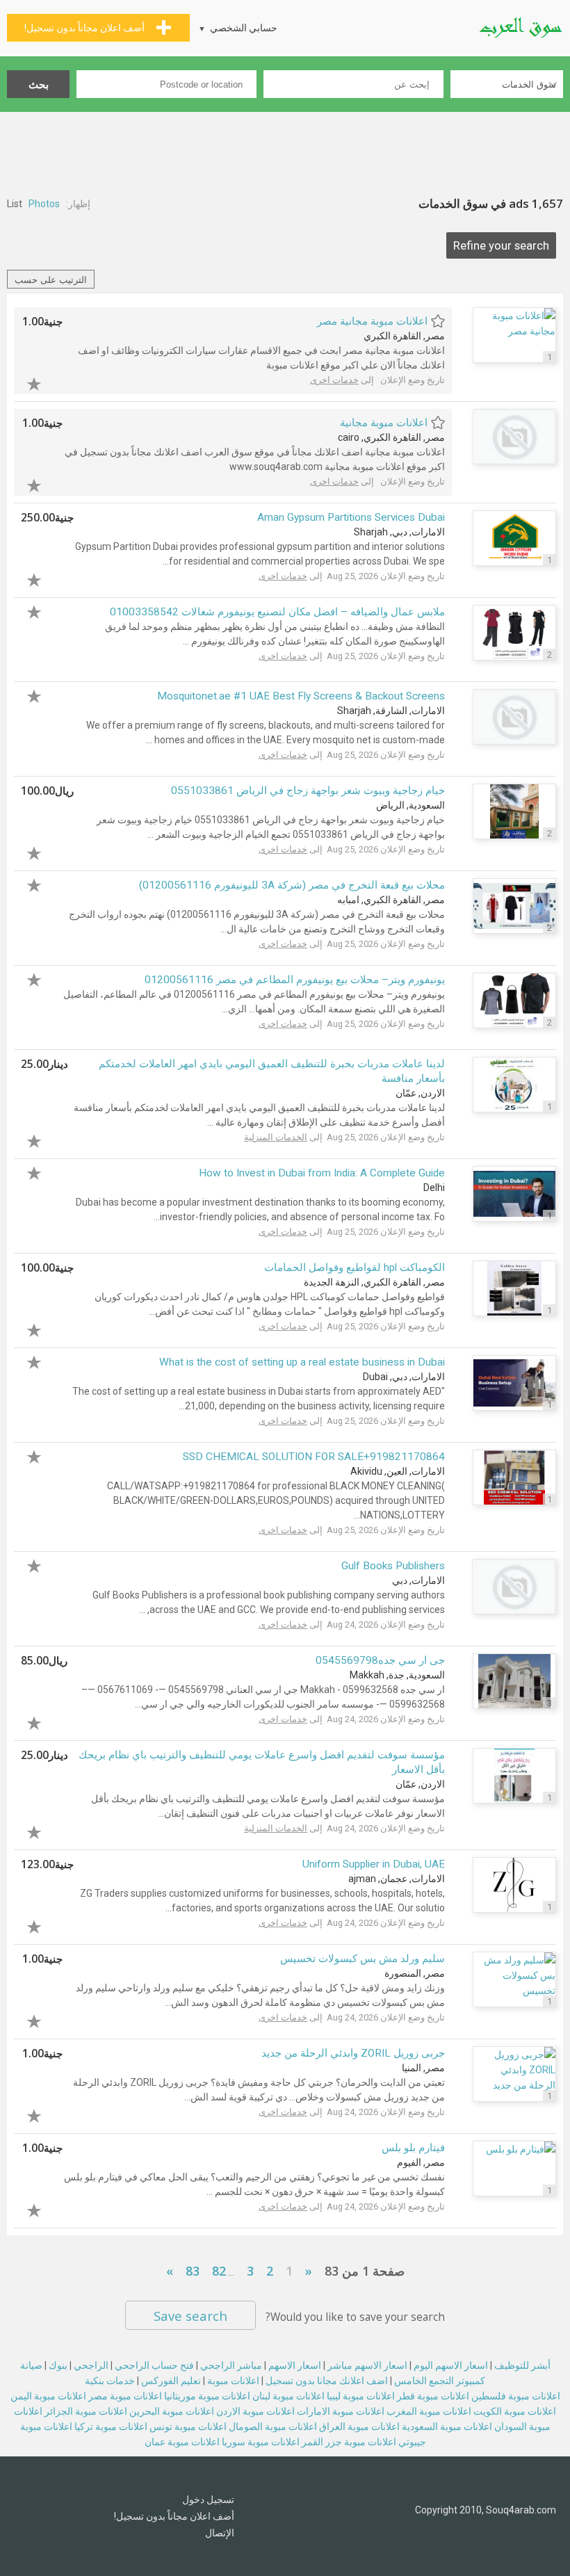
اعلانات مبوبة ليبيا (361, 2396)
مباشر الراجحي (231, 2365)
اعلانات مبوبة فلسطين (516, 2396)
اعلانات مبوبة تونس (188, 2427)
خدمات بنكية (110, 2381)
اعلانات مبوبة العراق (359, 2427)
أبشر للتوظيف (522, 2365)
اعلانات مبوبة (233, 2381)
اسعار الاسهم (295, 2365)
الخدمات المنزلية (276, 1137)
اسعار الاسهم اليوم (451, 2365)
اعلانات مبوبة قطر (433, 2396)
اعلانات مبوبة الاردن (255, 2411)
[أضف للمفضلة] (42, 382)
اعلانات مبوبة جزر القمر (349, 2442)
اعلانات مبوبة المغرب (429, 2411)
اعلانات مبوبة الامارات (341, 2411)
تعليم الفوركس (171, 2381)
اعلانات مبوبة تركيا (111, 2427)
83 (193, 2271)
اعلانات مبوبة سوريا (261, 2442)
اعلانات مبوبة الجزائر (86, 2411)
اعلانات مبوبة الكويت (515, 2411)
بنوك (58, 2365)
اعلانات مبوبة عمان (182, 2442)
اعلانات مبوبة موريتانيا (207, 2396)
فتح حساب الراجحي (154, 2365)
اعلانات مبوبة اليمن (48, 2396)
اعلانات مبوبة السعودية (447, 2427)
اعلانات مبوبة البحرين (172, 2411)
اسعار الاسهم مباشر (367, 2365)
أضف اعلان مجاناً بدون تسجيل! (174, 2516)
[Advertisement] (285, 150)
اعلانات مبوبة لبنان (288, 2396)
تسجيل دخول (208, 2500)
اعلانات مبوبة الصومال (273, 2427)
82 (219, 2271)
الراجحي (91, 2365)
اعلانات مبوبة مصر (125, 2396)
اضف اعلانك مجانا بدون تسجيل (327, 2381)
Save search (190, 2316)
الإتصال (220, 2533)
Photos (44, 204)
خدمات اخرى (334, 380)
